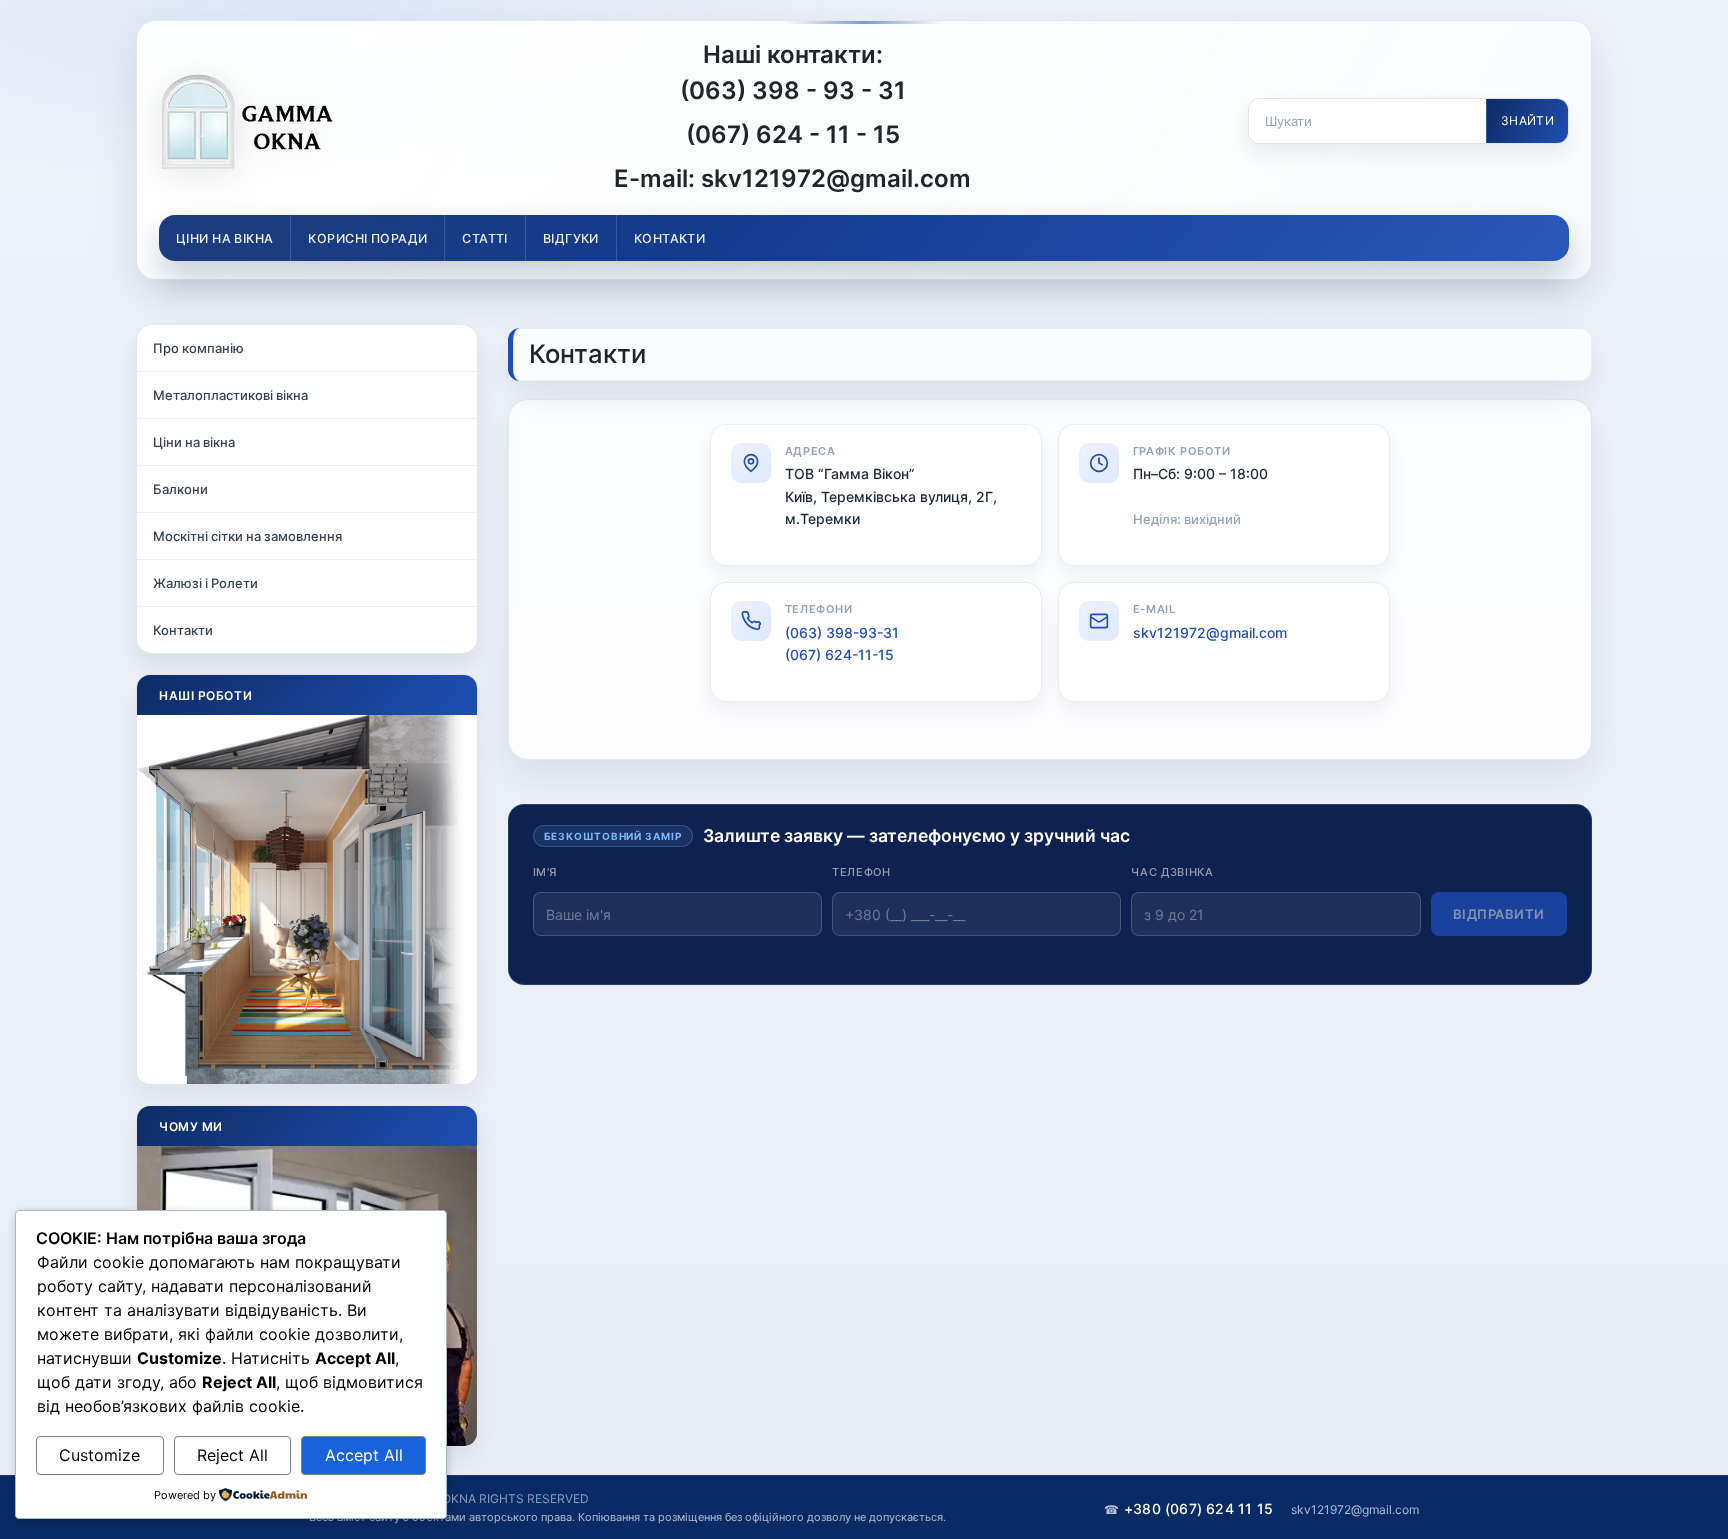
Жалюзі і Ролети (205, 583)
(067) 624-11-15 (839, 654)
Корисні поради (367, 238)
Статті (485, 238)
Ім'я (545, 872)
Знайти (1527, 120)
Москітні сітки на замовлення (247, 536)
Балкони (180, 489)
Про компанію (198, 348)
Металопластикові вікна (230, 395)
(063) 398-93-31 (842, 632)
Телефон (861, 872)
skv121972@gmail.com (1210, 632)
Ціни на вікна (224, 238)
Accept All (364, 1455)
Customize (99, 1455)
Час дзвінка (1172, 872)
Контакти (669, 238)
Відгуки (571, 238)
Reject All (232, 1455)
